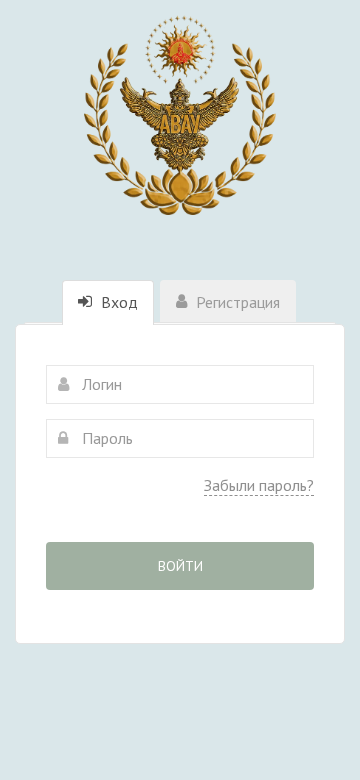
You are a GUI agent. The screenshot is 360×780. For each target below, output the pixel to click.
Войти (180, 566)
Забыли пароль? (259, 485)
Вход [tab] (117, 302)
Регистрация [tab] (236, 302)
